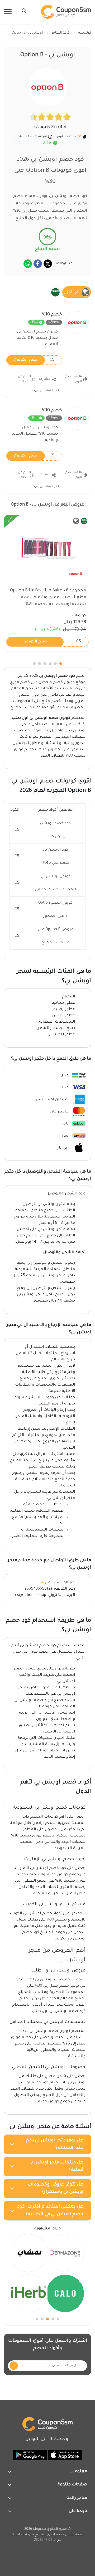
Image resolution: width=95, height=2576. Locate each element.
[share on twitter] (48, 264)
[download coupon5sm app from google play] (30, 2455)
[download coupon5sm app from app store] (64, 2455)
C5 (34, 360)
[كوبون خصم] (66, 12)
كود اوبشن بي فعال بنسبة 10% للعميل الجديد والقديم (35, 434)
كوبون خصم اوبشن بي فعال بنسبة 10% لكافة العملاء (37, 338)
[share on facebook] (38, 264)
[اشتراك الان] (14, 2366)
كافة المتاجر (61, 33)
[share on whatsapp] (28, 264)
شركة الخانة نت (22, 2535)
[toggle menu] (22, 11)
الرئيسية (85, 33)
